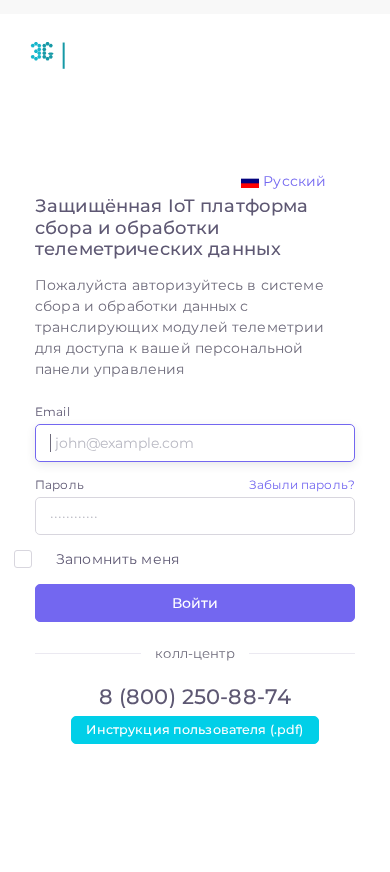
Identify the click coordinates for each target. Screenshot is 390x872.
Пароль (59, 484)
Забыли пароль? (302, 484)
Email (52, 411)
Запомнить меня (117, 559)
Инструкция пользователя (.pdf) (194, 729)
